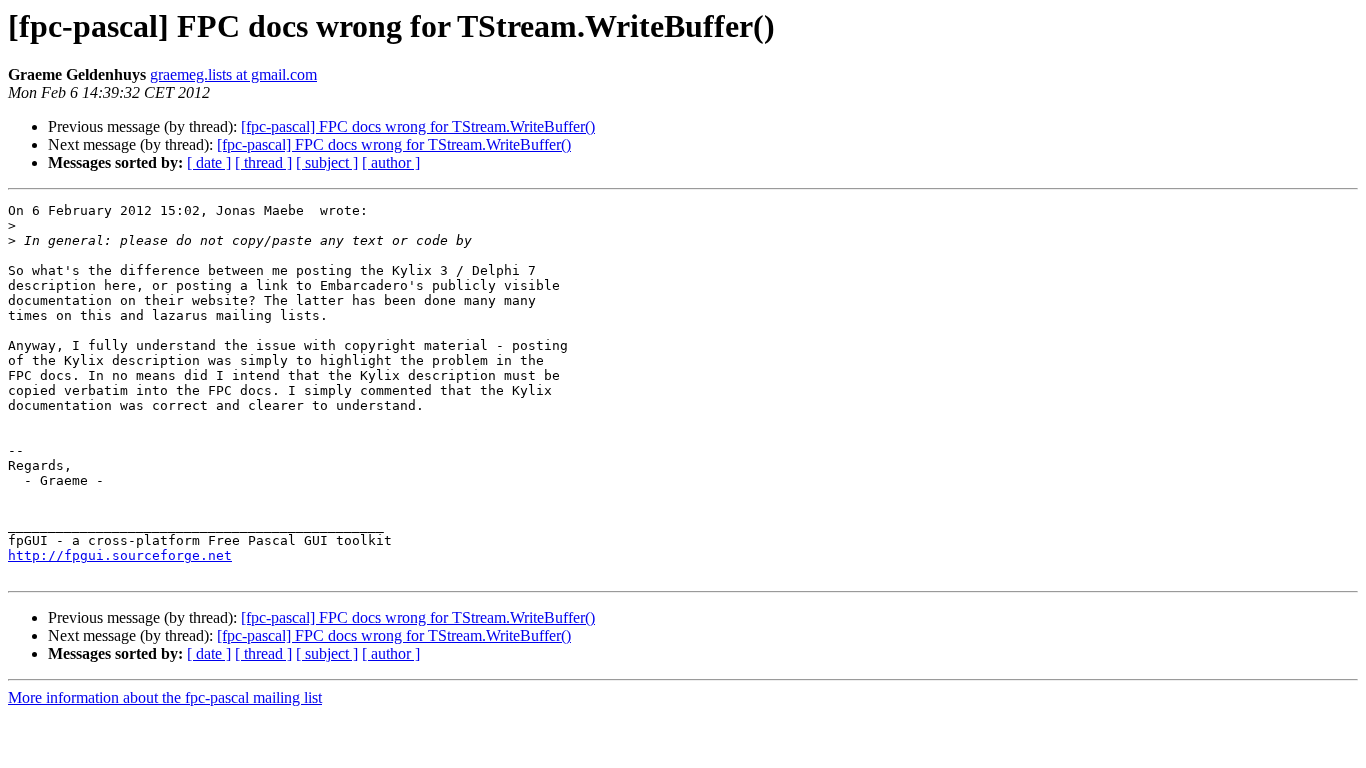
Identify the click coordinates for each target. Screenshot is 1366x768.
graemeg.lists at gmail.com (233, 74)
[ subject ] (327, 162)
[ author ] (391, 162)
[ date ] (209, 162)
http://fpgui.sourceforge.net (120, 555)
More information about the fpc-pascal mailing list (165, 697)
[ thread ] (263, 162)
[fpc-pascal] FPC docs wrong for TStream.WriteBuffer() (418, 126)
